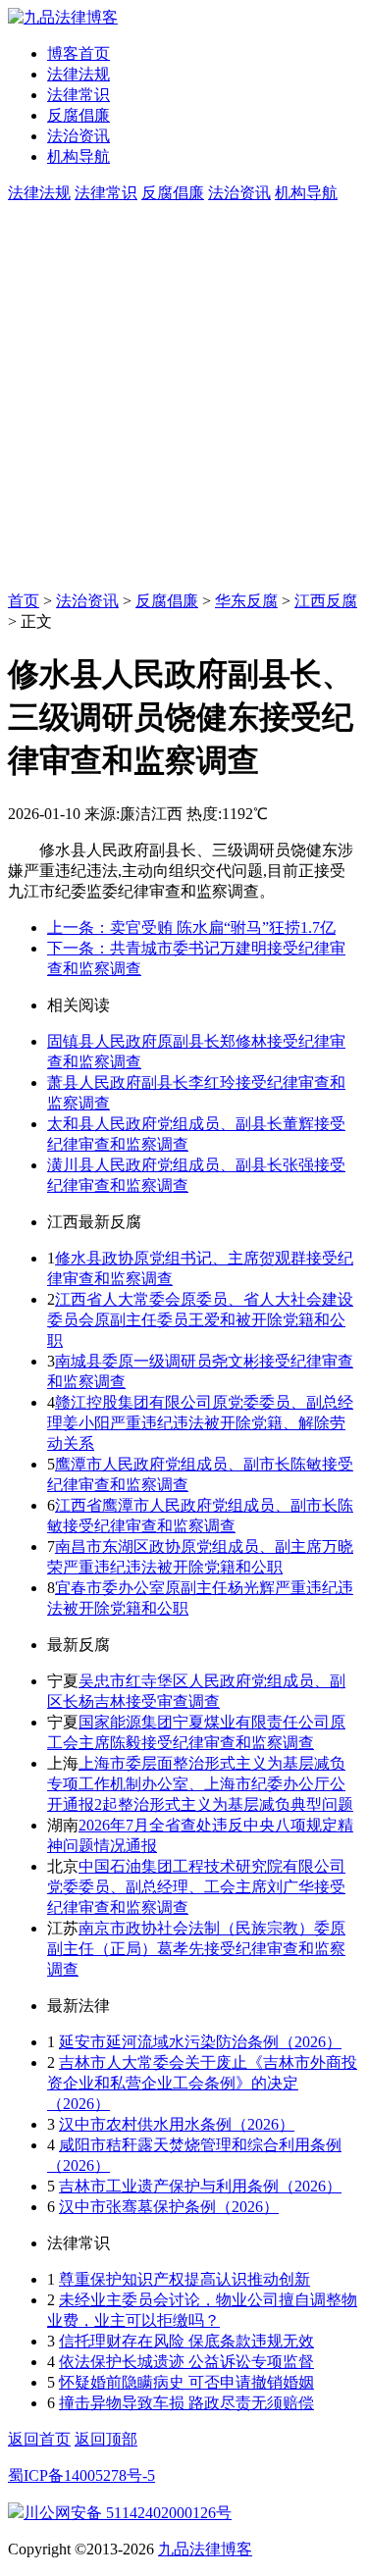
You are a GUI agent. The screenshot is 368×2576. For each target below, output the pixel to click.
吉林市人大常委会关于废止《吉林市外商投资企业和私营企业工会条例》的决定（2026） (202, 2083)
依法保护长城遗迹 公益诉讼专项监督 (186, 2362)
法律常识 (79, 95)
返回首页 (39, 2439)
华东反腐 (246, 601)
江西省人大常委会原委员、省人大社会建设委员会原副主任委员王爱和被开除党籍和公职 (200, 1320)
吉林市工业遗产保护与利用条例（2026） (200, 2186)
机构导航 (79, 156)
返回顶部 (106, 2439)
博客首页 (79, 53)
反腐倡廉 (79, 115)
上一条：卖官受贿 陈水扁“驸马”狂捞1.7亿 (191, 927)
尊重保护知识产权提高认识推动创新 (184, 2279)
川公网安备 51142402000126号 (128, 2513)
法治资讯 (79, 136)
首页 (24, 601)
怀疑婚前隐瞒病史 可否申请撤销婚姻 (186, 2382)
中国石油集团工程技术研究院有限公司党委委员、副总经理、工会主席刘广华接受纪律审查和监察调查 (196, 1887)
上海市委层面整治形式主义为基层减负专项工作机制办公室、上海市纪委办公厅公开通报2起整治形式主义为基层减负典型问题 (200, 1784)
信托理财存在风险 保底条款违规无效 (186, 2341)
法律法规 (79, 74)
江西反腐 (326, 601)
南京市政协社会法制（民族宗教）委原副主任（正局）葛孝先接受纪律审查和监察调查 (196, 1949)
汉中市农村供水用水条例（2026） (177, 2124)
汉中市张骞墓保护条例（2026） (169, 2207)
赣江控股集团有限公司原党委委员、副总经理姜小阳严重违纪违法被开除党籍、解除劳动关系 (200, 1423)
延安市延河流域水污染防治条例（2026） (200, 2042)
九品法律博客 (205, 2549)
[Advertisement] (184, 398)
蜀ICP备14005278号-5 (81, 2475)
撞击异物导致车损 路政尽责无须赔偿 (186, 2403)
